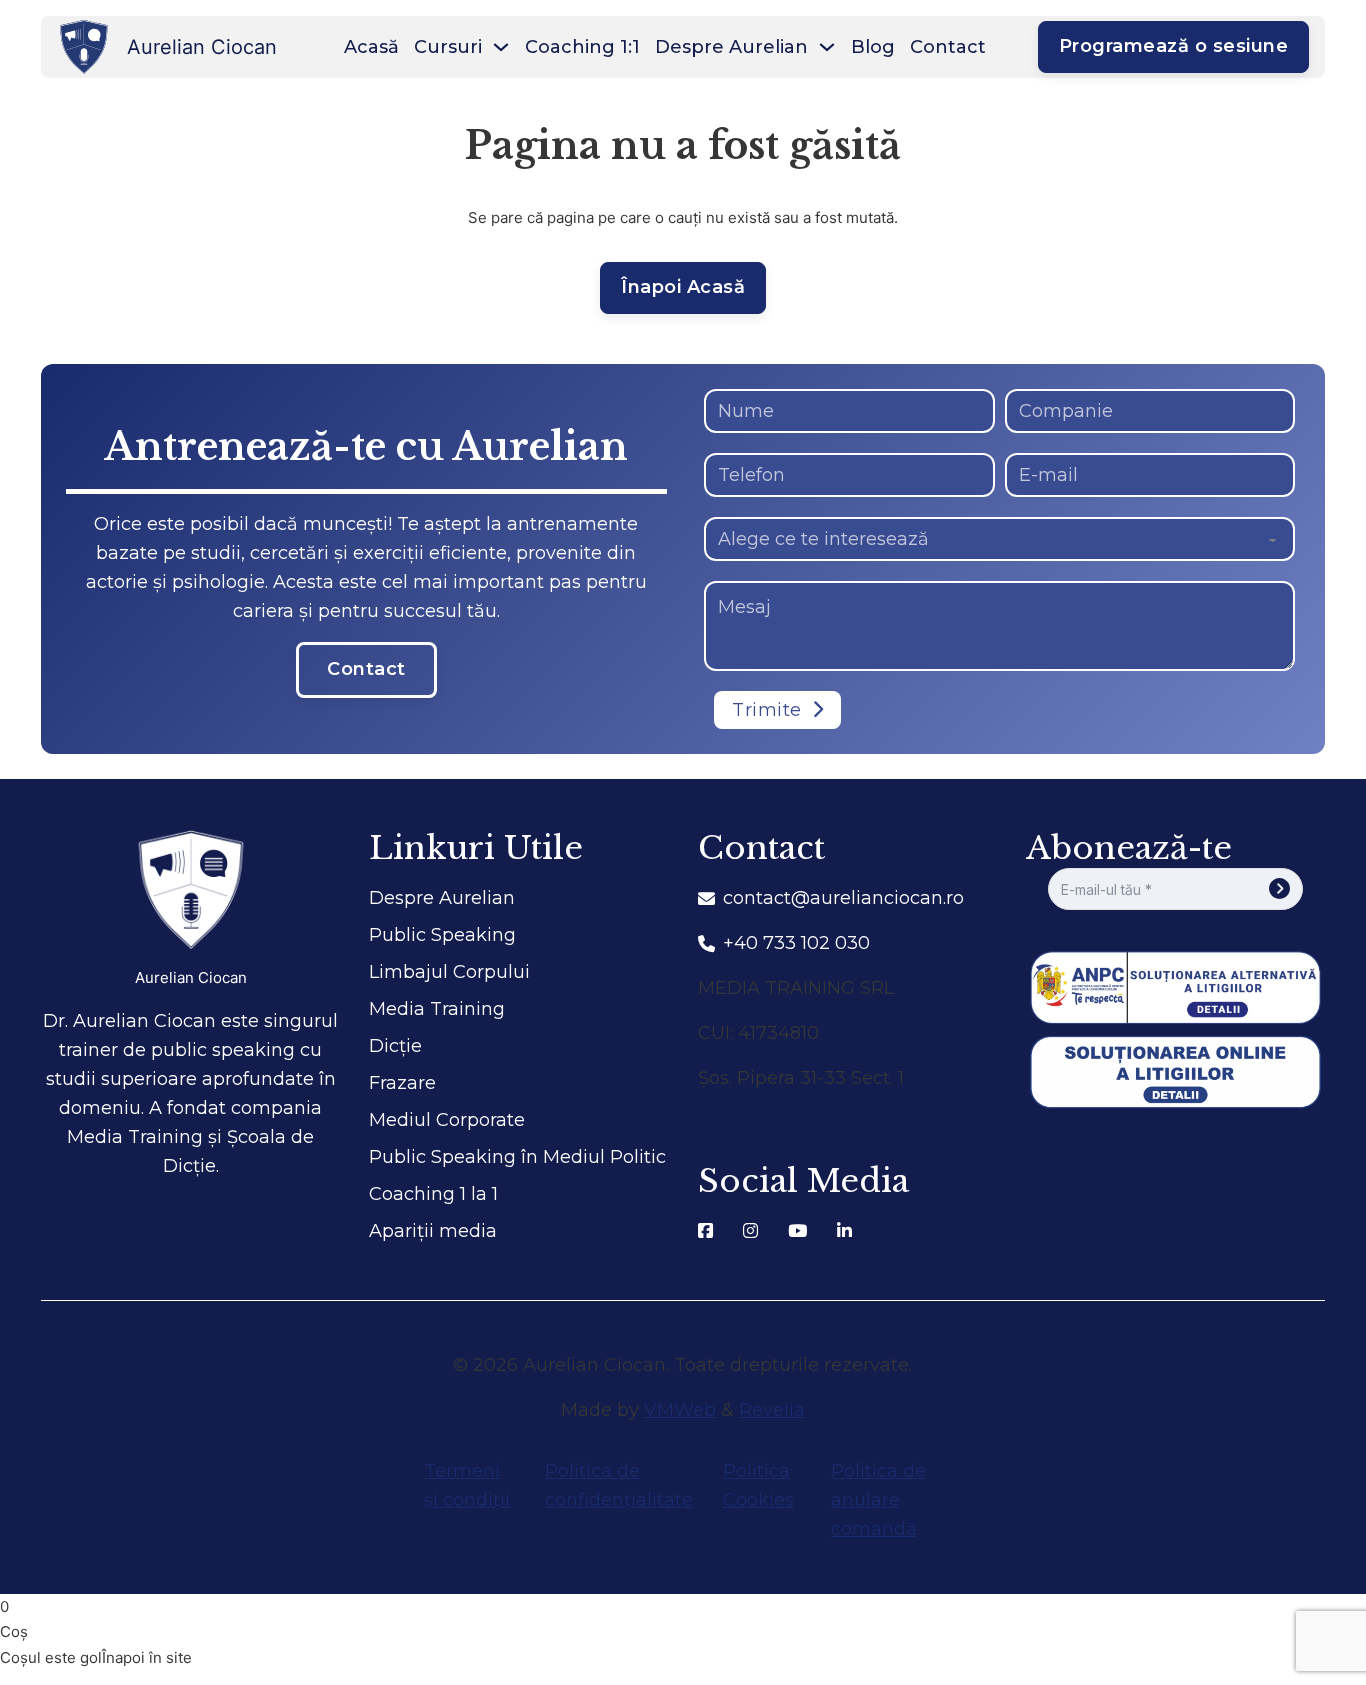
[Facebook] (705, 1231)
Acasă (371, 47)
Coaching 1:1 (582, 47)
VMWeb (680, 1410)
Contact (948, 47)
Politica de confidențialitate (619, 1485)
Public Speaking (442, 935)
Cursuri (448, 47)
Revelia (772, 1410)
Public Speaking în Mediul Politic (517, 1157)
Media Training (437, 1009)
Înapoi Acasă (683, 287)
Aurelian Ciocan (191, 977)
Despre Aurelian (731, 47)
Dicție (395, 1046)
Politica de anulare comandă (878, 1500)
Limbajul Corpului (449, 972)
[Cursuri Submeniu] (501, 47)
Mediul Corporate (447, 1120)
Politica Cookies (758, 1485)
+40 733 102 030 (796, 943)
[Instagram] (750, 1231)
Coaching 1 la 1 (433, 1194)
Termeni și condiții (467, 1485)
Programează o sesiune (1174, 46)
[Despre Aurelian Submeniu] (827, 47)
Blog (873, 47)
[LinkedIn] (844, 1231)
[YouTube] (797, 1231)
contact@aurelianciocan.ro (843, 898)
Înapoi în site (147, 1657)
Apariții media (433, 1231)
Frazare (402, 1083)
